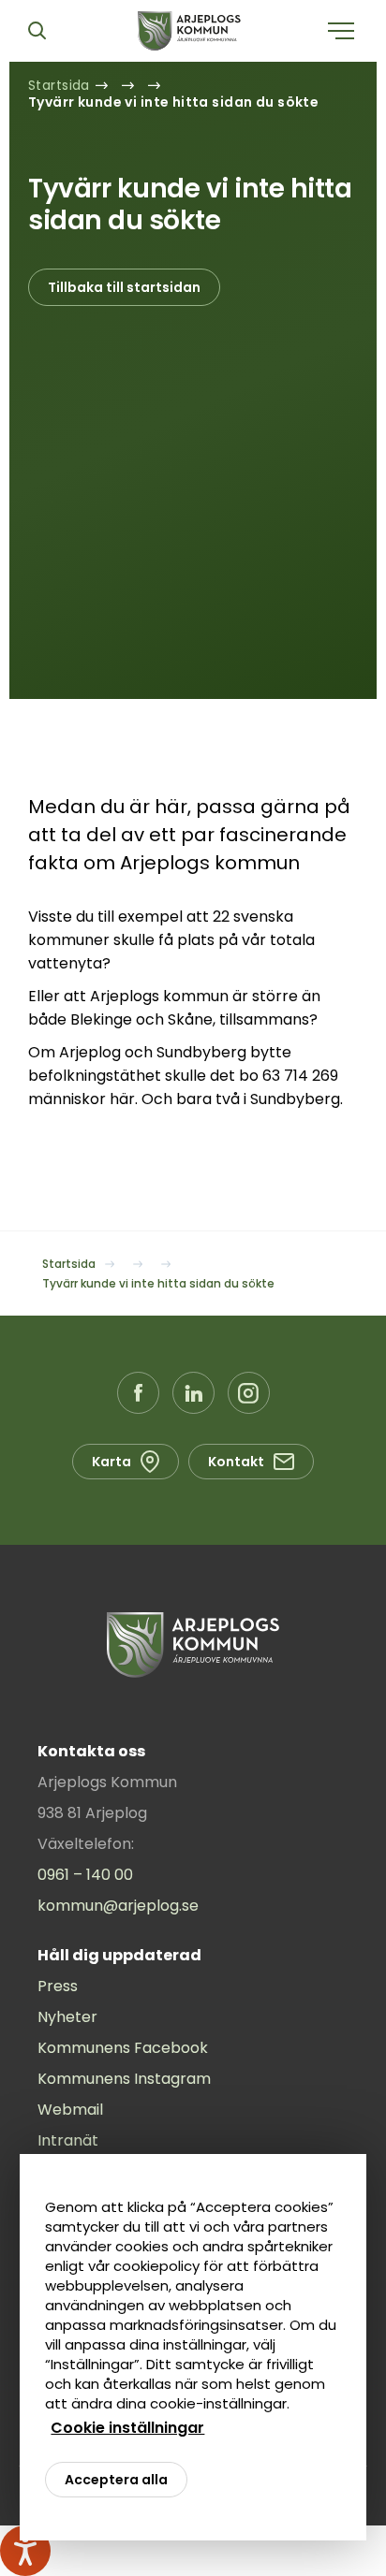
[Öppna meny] (341, 31)
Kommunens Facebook (123, 2048)
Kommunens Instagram (124, 2079)
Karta (111, 1462)
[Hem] (189, 31)
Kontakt (236, 1462)
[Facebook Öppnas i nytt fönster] (138, 1393)
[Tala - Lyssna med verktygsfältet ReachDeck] (25, 2551)
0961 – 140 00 (85, 1875)
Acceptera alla (116, 2480)
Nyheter (67, 2017)
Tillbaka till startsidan (124, 287)
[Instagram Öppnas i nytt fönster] (249, 1393)
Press (58, 1986)
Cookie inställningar (127, 2428)
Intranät (68, 2140)
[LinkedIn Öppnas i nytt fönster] (193, 1393)
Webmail (70, 2110)
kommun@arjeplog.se (118, 1906)
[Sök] (37, 31)
